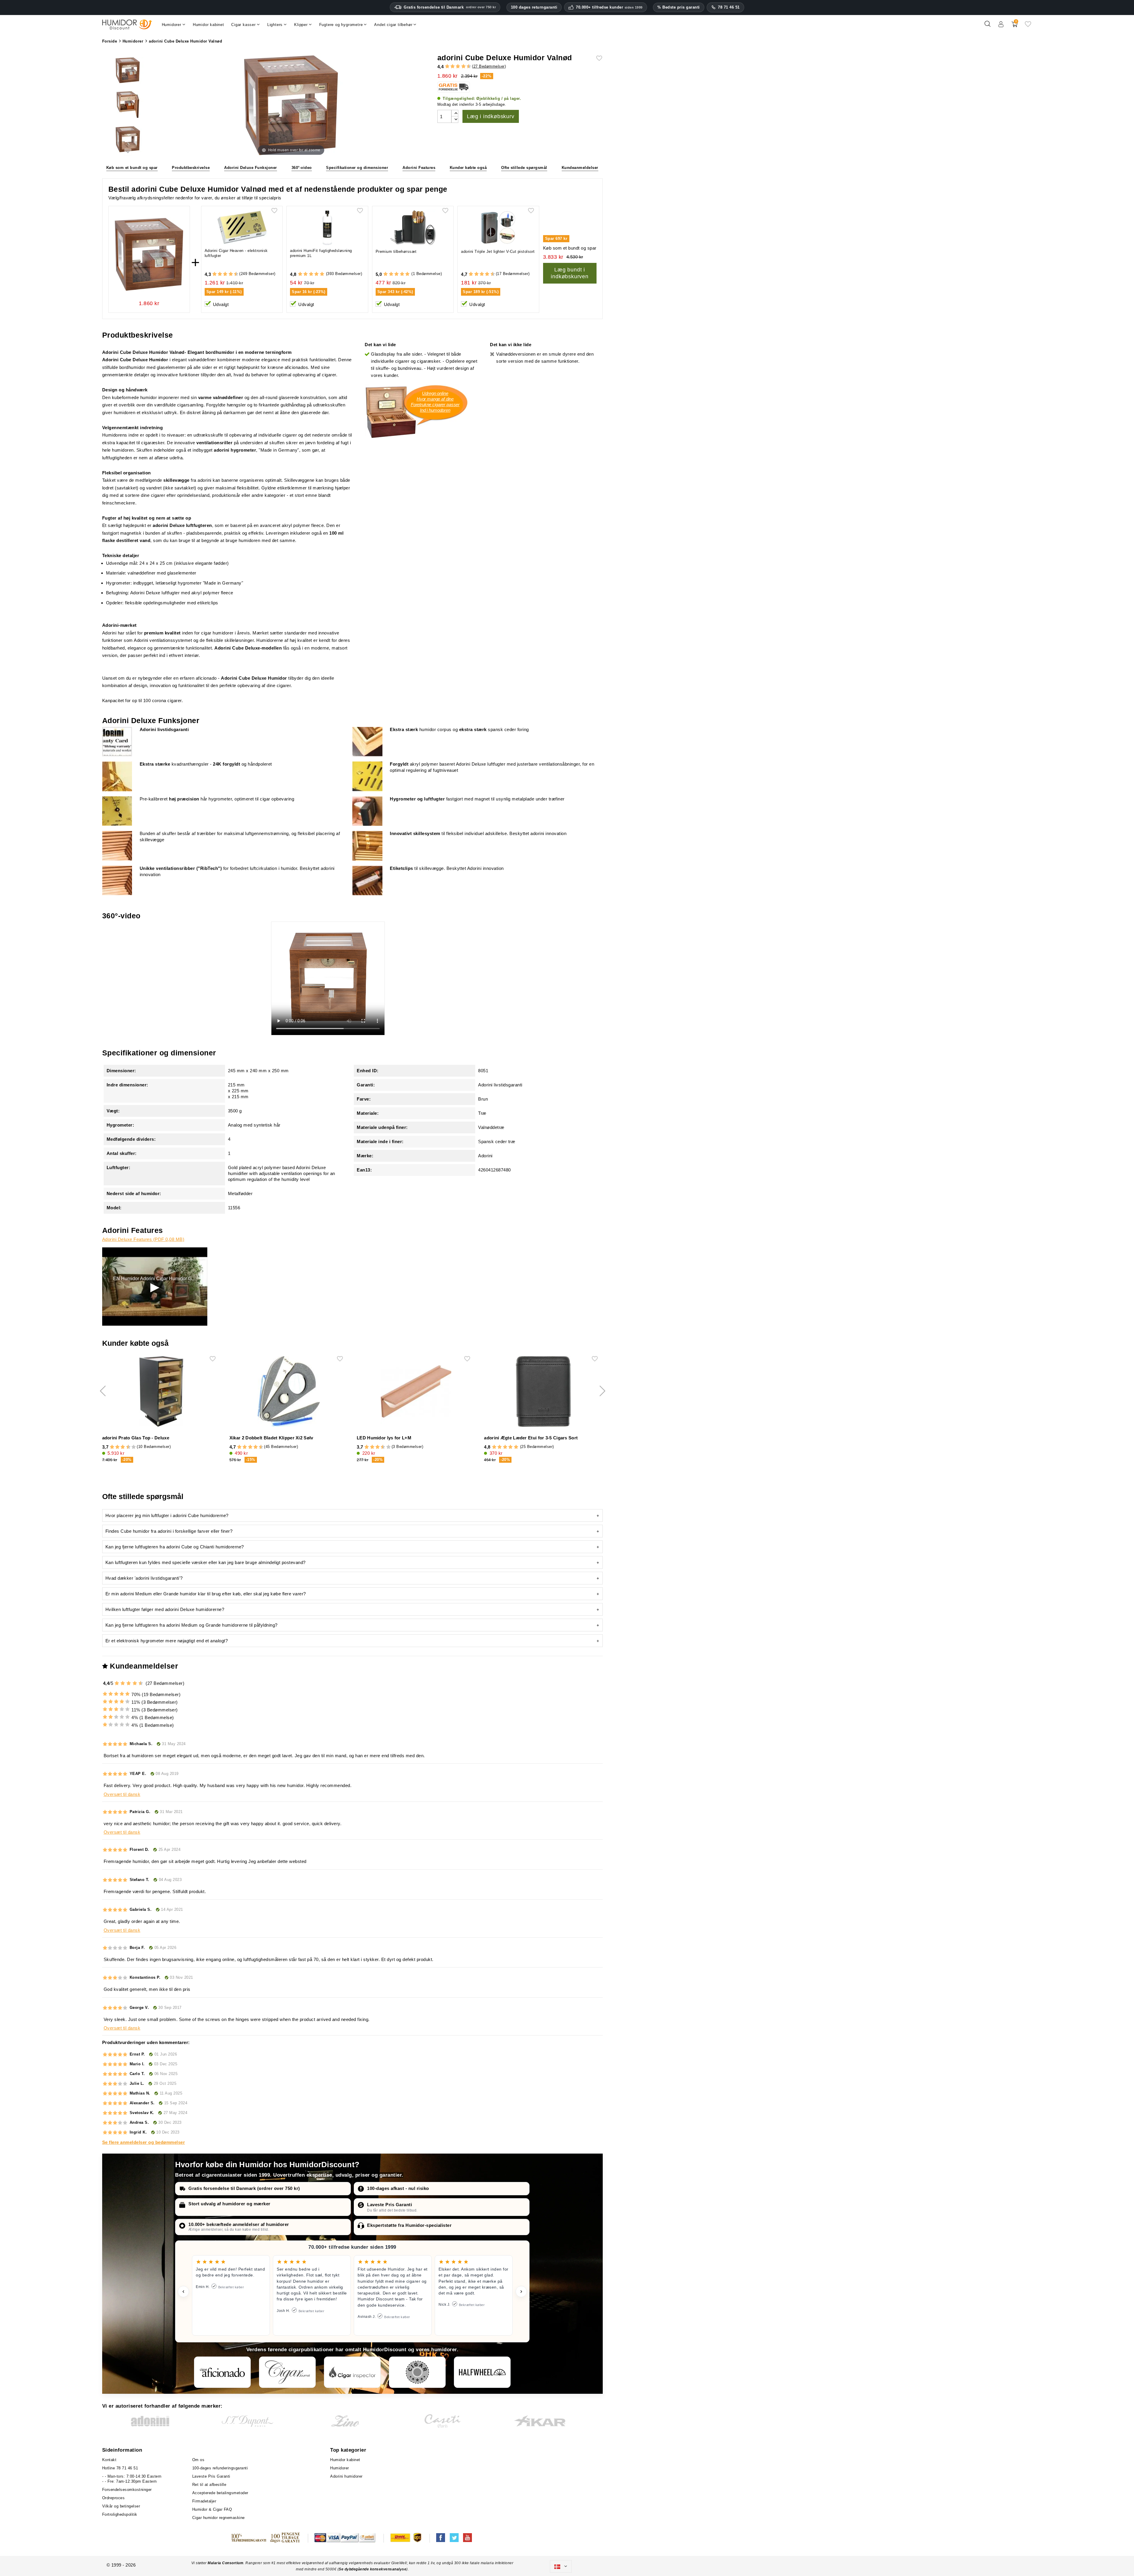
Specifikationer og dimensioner (357, 168)
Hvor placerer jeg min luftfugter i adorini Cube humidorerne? (167, 1515)
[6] (458, 66)
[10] (134, 1447)
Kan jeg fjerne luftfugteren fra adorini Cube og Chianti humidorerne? (175, 1547)
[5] (455, 66)
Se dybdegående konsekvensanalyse (373, 2569)
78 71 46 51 (729, 7)
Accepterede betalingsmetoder (220, 2493)
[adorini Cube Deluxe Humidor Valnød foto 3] (128, 140)
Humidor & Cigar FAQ (212, 2509)
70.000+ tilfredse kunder (609, 7)
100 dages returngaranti (534, 7)
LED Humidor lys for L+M (384, 1438)
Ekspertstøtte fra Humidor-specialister (409, 2225)
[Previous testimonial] (183, 2292)
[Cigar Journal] (287, 2372)
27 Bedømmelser (489, 66)
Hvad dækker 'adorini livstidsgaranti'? (144, 1578)
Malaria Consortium (225, 2563)
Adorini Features (419, 168)
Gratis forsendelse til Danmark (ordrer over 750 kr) (244, 2188)
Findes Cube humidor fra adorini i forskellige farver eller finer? (169, 1531)
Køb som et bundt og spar (132, 168)
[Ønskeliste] (1028, 26)
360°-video (302, 168)
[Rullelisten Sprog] (561, 2567)
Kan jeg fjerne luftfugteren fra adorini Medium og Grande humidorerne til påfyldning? (192, 1625)
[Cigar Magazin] (417, 2372)
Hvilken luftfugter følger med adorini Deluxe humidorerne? (165, 1609)
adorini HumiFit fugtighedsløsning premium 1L (321, 253)
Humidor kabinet (345, 2460)
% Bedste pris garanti (679, 7)
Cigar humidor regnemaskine (219, 2518)
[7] (461, 66)
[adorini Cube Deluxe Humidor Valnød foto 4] (128, 71)
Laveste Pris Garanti (390, 2205)
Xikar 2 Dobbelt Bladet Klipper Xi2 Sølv (271, 1438)
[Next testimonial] (521, 2292)
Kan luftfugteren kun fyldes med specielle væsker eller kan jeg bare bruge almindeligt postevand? (206, 1562)
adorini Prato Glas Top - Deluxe (136, 1438)
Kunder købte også (468, 168)
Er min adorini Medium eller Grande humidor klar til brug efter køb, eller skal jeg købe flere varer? (206, 1594)
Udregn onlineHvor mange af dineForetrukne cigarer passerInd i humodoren (435, 402)
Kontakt (109, 2460)
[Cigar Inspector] (352, 2372)
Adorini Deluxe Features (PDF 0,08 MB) (143, 1239)
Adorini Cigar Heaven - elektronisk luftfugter (236, 253)
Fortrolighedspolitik (120, 2514)
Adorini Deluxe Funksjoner (251, 168)
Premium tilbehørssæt (396, 252)
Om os (198, 2460)
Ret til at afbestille (209, 2485)
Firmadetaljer (204, 2501)
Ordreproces (114, 2498)
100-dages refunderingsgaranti (220, 2468)
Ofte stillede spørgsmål (524, 168)
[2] (447, 66)
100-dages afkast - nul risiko (398, 2188)
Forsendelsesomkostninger (127, 2490)
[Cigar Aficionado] (222, 2372)
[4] (453, 66)
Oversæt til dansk (122, 1794)
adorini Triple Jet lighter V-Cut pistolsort (498, 252)
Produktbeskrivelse (191, 168)
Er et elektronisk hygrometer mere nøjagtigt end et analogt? (167, 1641)
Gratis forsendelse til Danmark (450, 7)
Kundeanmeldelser (580, 168)
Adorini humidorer (346, 2476)
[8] (463, 66)
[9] (466, 66)
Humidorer (340, 2468)
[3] (450, 66)
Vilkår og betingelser (121, 2506)
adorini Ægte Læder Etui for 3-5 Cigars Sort (531, 1438)
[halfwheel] (482, 2372)
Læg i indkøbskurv (491, 116)
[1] (444, 66)
